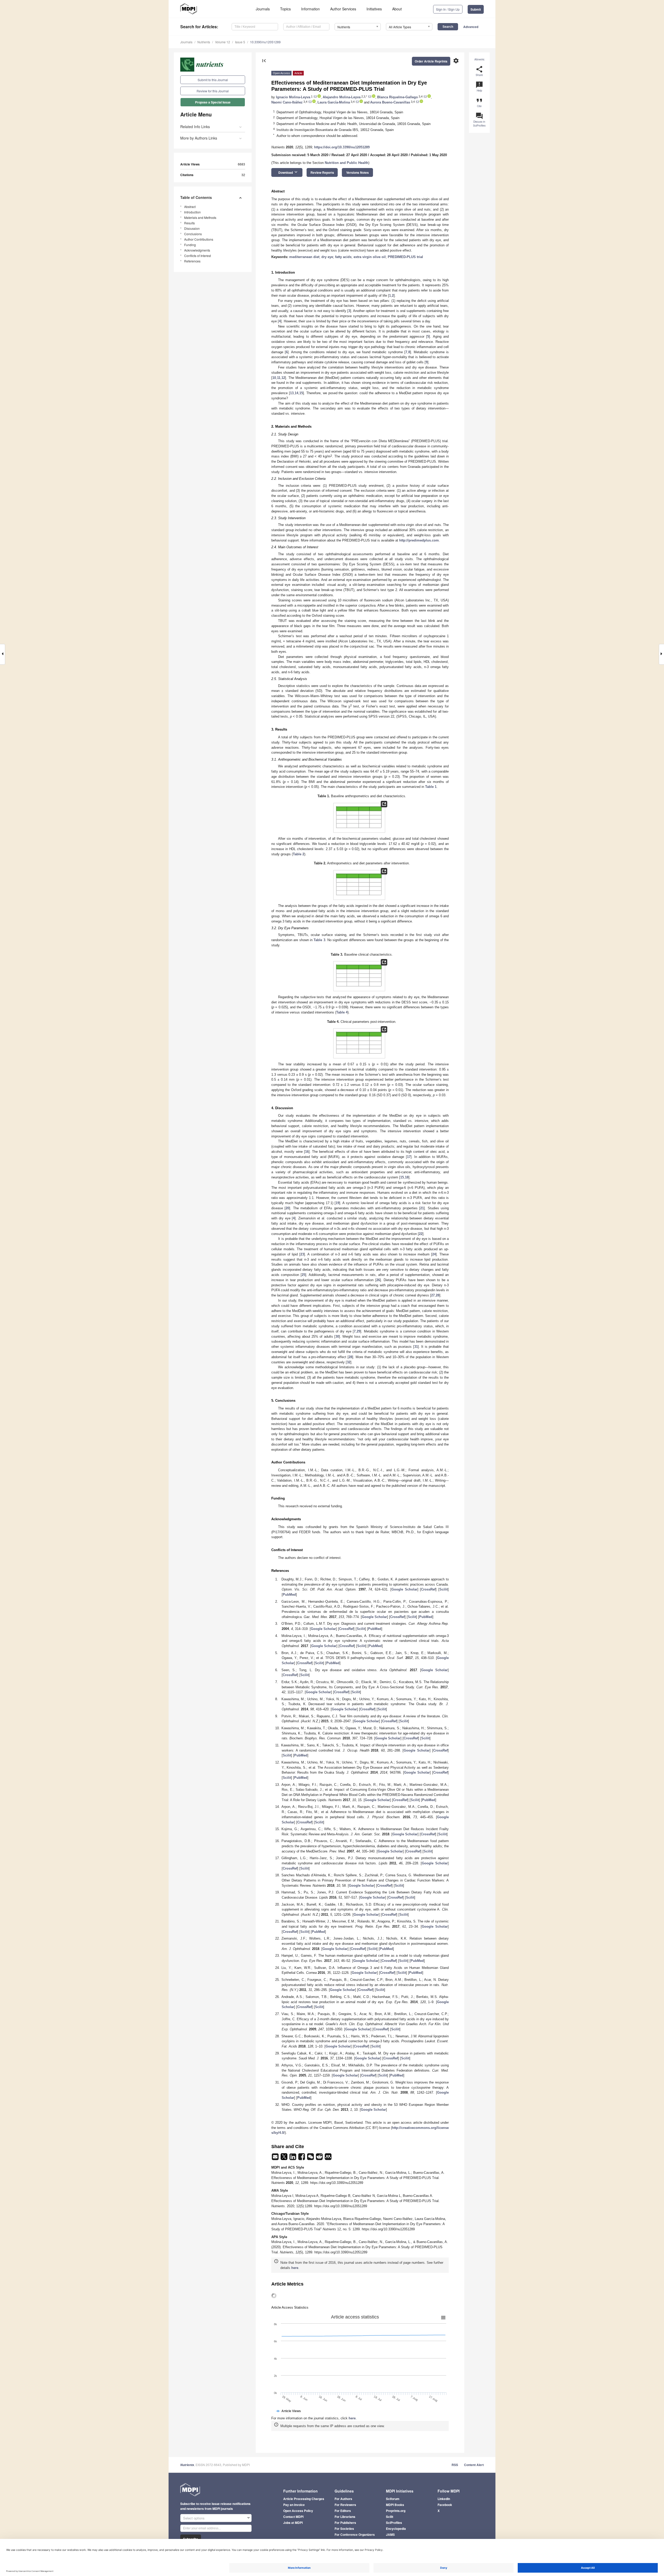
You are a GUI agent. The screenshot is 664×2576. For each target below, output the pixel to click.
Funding (190, 245)
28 (438, 1295)
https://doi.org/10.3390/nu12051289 (342, 147)
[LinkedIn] (293, 2158)
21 (422, 1208)
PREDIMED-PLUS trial (405, 257)
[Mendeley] (328, 2158)
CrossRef (428, 1589)
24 (434, 1254)
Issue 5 (240, 42)
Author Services (343, 9)
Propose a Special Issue (213, 102)
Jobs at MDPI (293, 2523)
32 (349, 1362)
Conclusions (193, 234)
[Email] (276, 2158)
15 (301, 393)
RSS (455, 2465)
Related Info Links (195, 127)
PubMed (289, 1595)
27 (433, 1295)
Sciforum (393, 2499)
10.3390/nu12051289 (265, 42)
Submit (476, 9)
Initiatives (374, 9)
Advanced (471, 27)
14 (296, 393)
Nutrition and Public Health (347, 163)
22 (421, 1234)
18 (407, 1177)
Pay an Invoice (294, 2505)
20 (287, 1208)
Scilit (444, 1589)
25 (303, 1275)
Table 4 (342, 1012)
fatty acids (343, 257)
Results (189, 223)
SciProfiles (394, 2523)
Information (310, 9)
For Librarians (345, 2517)
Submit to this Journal (213, 80)
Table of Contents (196, 197)
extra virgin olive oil (370, 257)
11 (279, 378)
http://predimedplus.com (419, 540)
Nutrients (204, 42)
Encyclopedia (396, 2529)
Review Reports (322, 172)
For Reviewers (345, 2505)
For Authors (343, 2499)
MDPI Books (395, 2505)
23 (302, 1254)
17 (409, 1157)
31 (416, 1347)
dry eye (327, 257)
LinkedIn (444, 2499)
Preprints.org (396, 2511)
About (397, 9)
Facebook (445, 2505)
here (295, 2268)
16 (307, 1152)
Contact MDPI (293, 2517)
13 (292, 393)
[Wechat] (311, 2158)
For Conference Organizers (355, 2535)
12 (283, 378)
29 (358, 1331)
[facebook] (302, 2158)
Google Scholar (404, 1589)
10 (274, 378)
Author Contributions (199, 239)
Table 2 (299, 854)
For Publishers (345, 2523)
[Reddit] (320, 2158)
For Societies (344, 2529)
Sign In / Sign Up (448, 9)
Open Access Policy (298, 2511)
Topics (285, 9)
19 (337, 1203)
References (192, 261)
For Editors (343, 2511)
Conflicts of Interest (198, 256)
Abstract (190, 207)
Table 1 (431, 787)
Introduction (192, 212)
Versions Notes (358, 172)
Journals (263, 9)
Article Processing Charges (304, 2499)
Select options (194, 2518)
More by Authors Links (199, 138)
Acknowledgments (197, 250)
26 (378, 1280)
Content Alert (474, 2465)
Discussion (192, 228)
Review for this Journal (213, 91)
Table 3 (319, 940)
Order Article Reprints (431, 61)
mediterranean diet (304, 257)
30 (337, 1336)
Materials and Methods (200, 217)
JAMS (390, 2535)
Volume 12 (223, 42)
